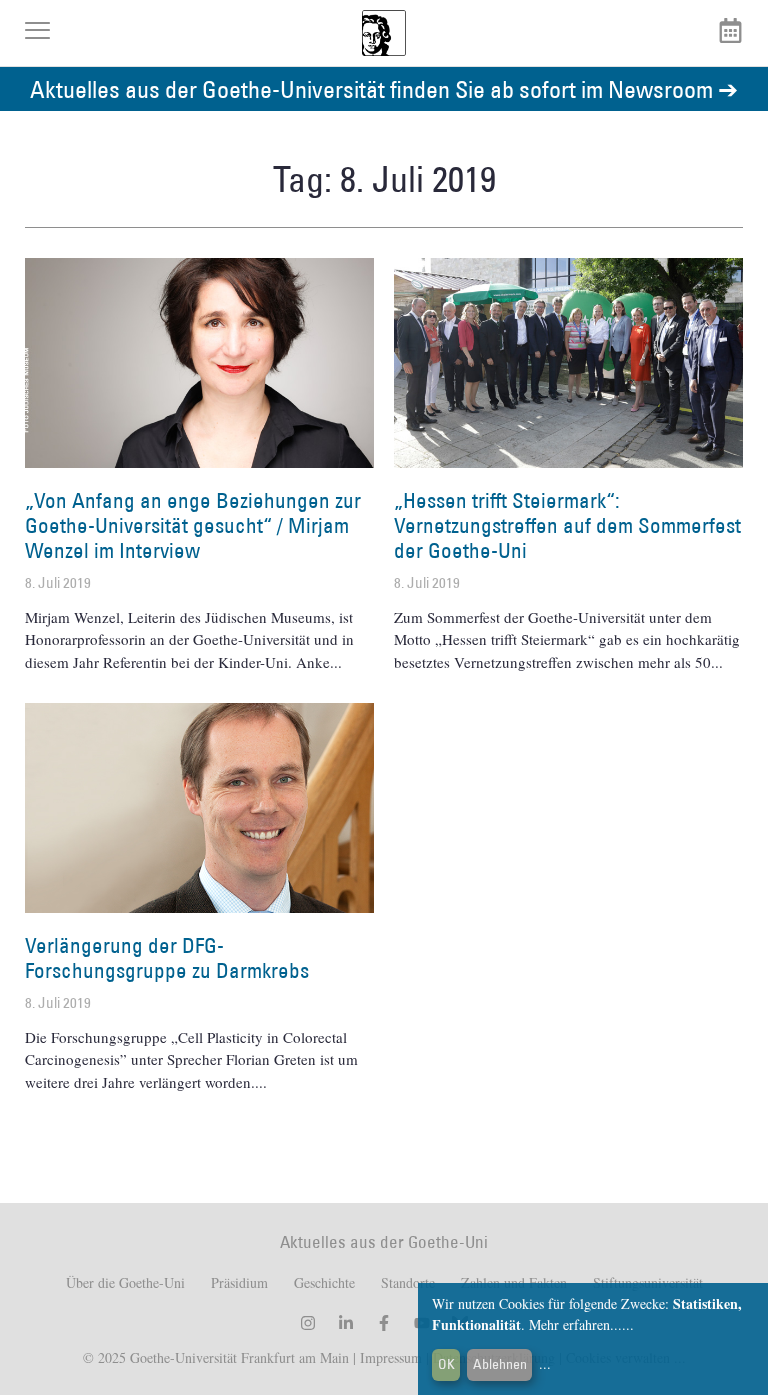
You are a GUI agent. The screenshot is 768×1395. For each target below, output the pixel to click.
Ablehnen (500, 1364)
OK (446, 1364)
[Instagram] (308, 1323)
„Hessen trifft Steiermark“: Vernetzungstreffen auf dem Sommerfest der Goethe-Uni (567, 525)
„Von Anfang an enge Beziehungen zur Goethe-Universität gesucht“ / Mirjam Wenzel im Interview (193, 525)
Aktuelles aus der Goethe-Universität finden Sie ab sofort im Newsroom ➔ (384, 88)
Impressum (389, 1357)
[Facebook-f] (384, 1323)
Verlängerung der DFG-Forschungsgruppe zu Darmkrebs (167, 958)
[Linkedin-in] (346, 1323)
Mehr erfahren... (575, 1324)
